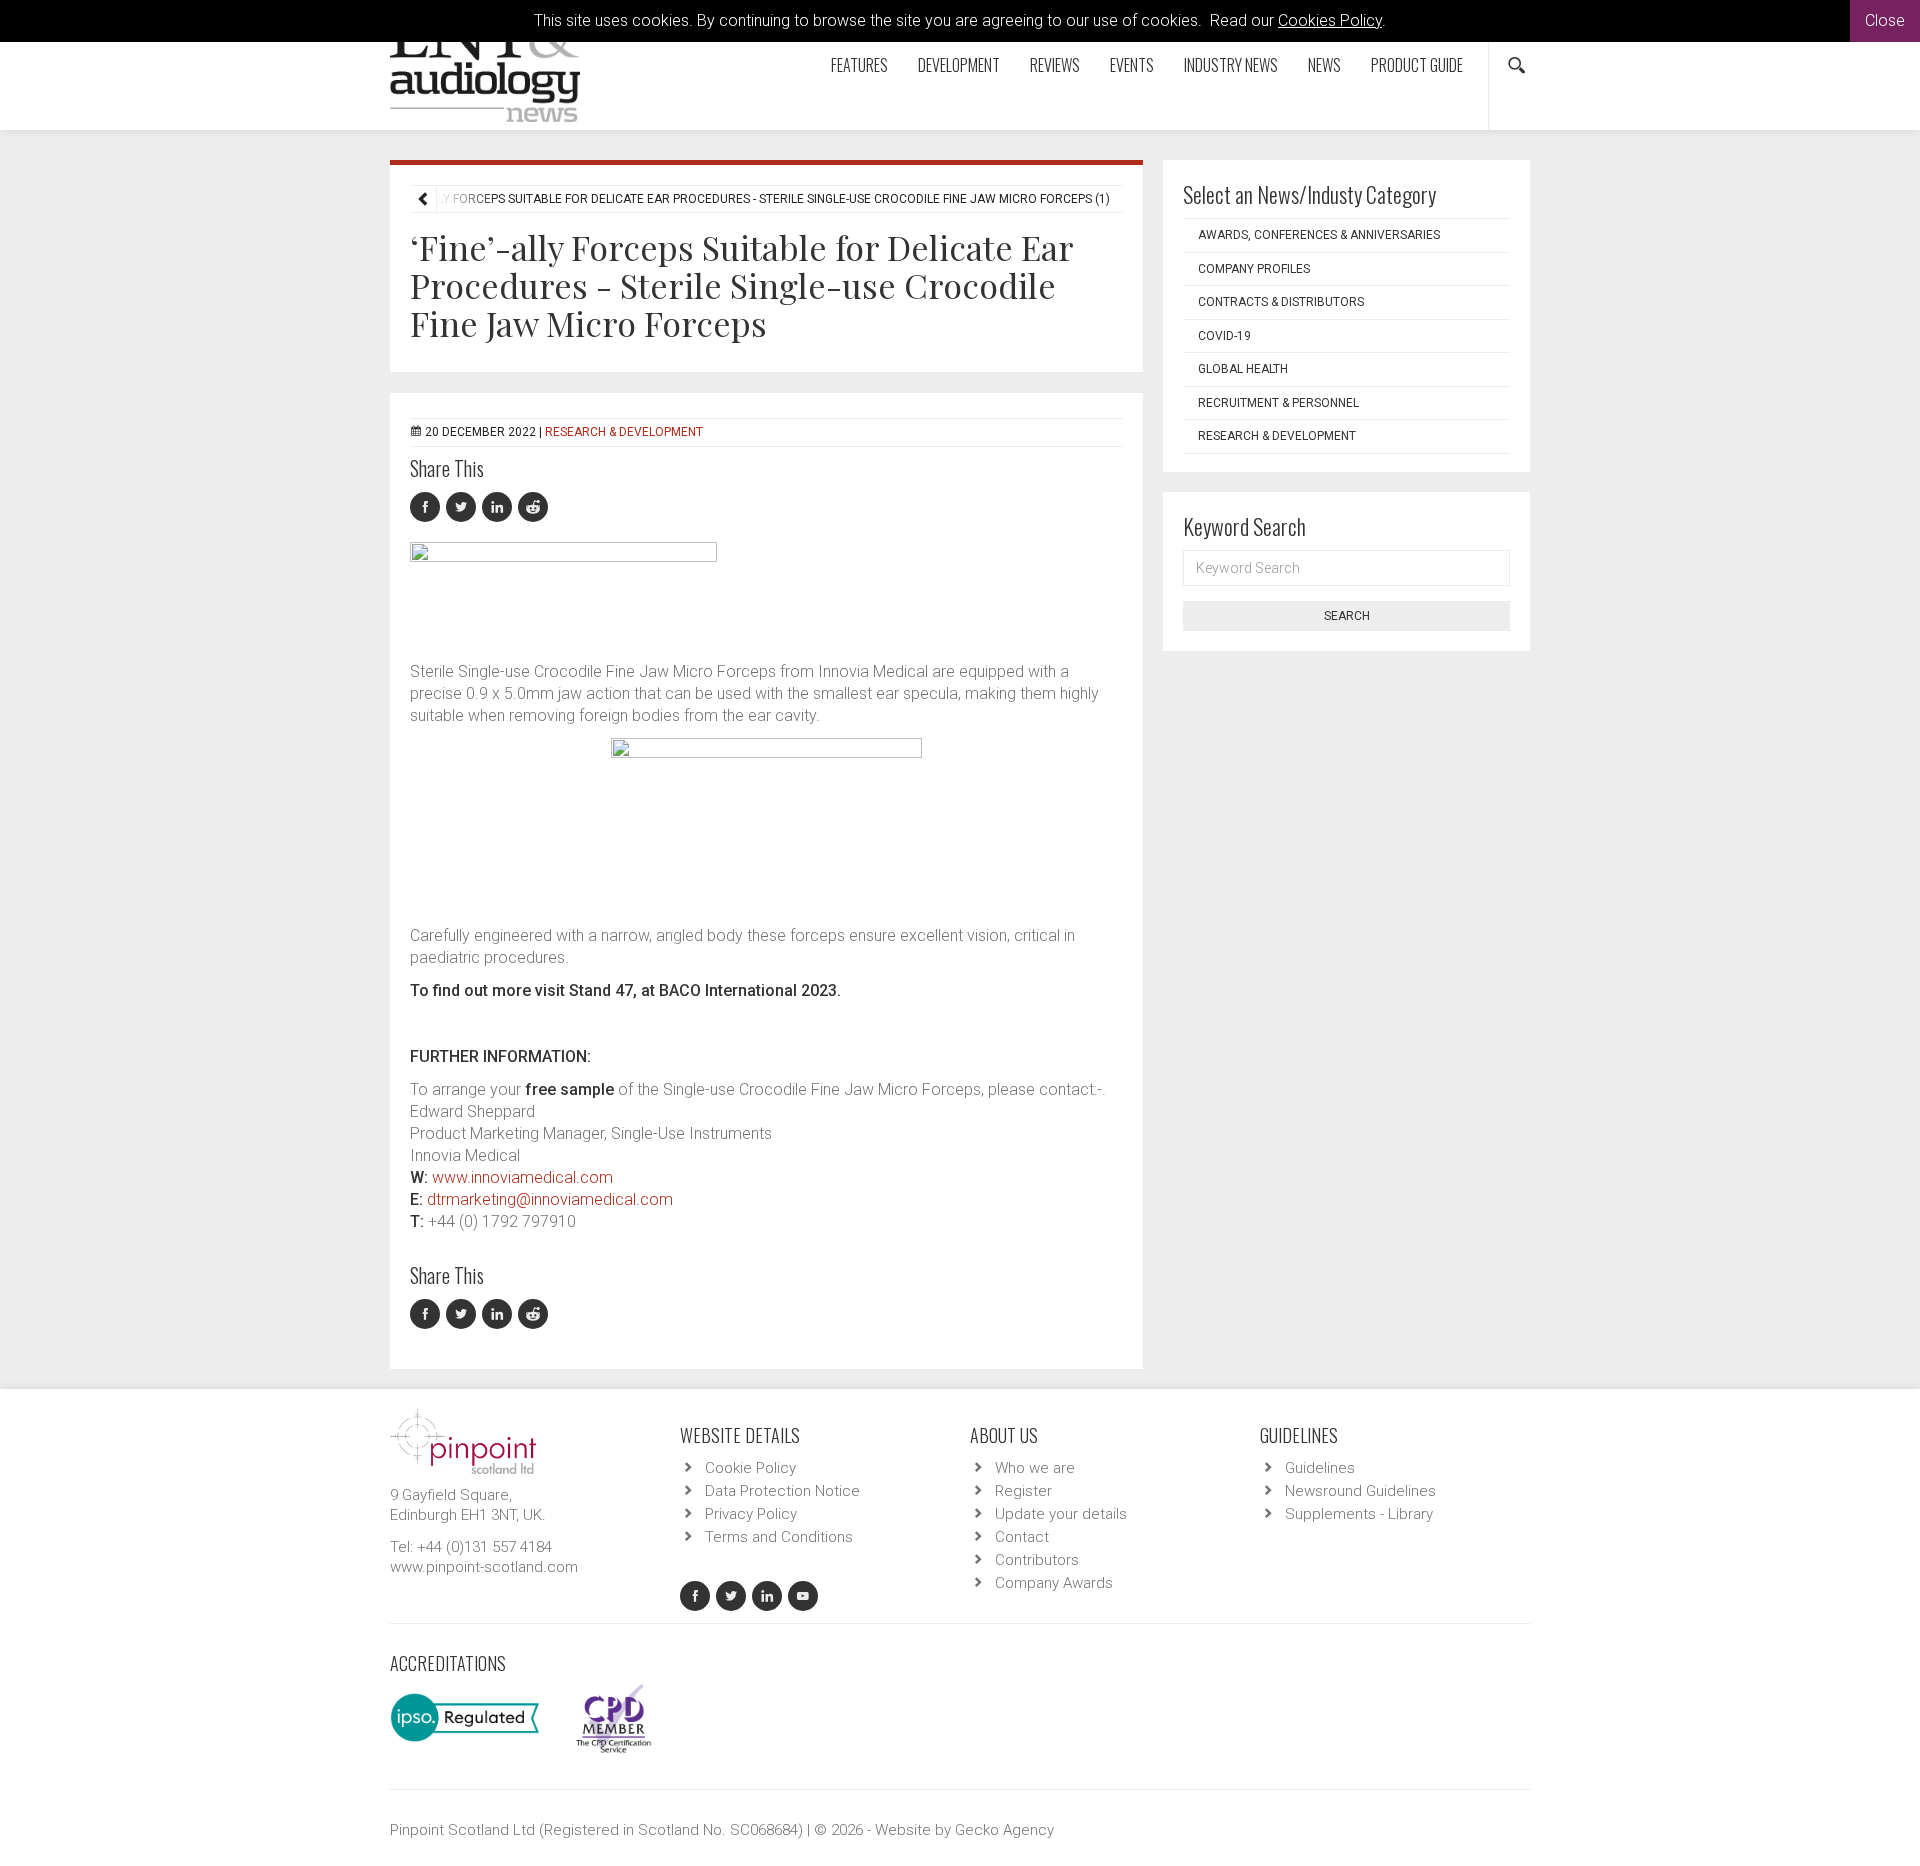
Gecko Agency (1004, 1830)
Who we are (1035, 1468)
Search (1347, 616)
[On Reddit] (534, 507)
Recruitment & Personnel (1278, 403)
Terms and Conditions (779, 1537)
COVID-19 (1224, 336)
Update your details (1061, 1514)
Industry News (1231, 65)
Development (959, 65)
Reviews (1055, 65)
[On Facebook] (428, 507)
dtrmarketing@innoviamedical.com (550, 1199)
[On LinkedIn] (500, 507)
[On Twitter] (464, 507)
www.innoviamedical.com (522, 1177)
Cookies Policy (1330, 20)
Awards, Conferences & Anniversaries (1319, 235)
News (1324, 65)
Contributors (1037, 1560)
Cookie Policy (750, 1468)
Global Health (1243, 369)
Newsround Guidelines (1360, 1491)
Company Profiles (1254, 269)
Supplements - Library (1359, 1514)
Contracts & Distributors (1281, 302)
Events (1132, 65)
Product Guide (1417, 65)
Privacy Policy (751, 1514)
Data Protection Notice (782, 1491)
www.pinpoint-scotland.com (484, 1567)
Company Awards (1054, 1583)
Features (859, 65)
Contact (1022, 1537)
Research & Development (624, 432)
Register (1023, 1491)
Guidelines (1320, 1468)
